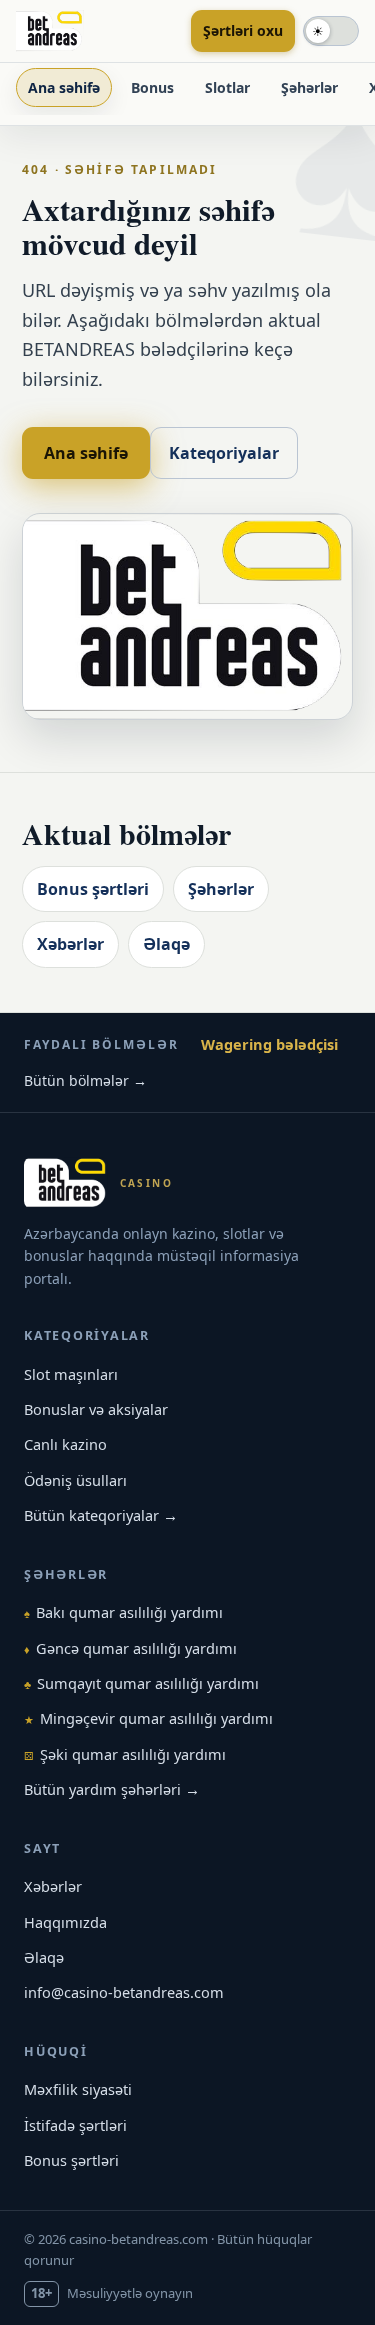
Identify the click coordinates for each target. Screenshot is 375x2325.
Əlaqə (166, 944)
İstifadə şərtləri (75, 2125)
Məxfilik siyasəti (78, 2089)
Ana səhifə (64, 87)
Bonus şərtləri (93, 889)
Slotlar (227, 87)
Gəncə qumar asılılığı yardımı (130, 1648)
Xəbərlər (70, 944)
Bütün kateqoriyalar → (101, 1515)
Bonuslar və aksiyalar (96, 1409)
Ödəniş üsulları (75, 1480)
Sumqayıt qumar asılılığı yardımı (141, 1683)
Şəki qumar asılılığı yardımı (125, 1754)
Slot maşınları (71, 1374)
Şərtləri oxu (243, 30)
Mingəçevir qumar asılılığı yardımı (148, 1718)
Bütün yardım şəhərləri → (112, 1789)
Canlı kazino (65, 1444)
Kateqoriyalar (224, 453)
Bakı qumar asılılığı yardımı (123, 1612)
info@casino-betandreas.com (124, 1992)
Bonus (152, 87)
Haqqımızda (65, 1922)
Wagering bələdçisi (269, 1044)
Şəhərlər (309, 87)
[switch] (331, 31)
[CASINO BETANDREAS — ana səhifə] (96, 31)
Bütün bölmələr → (85, 1080)
